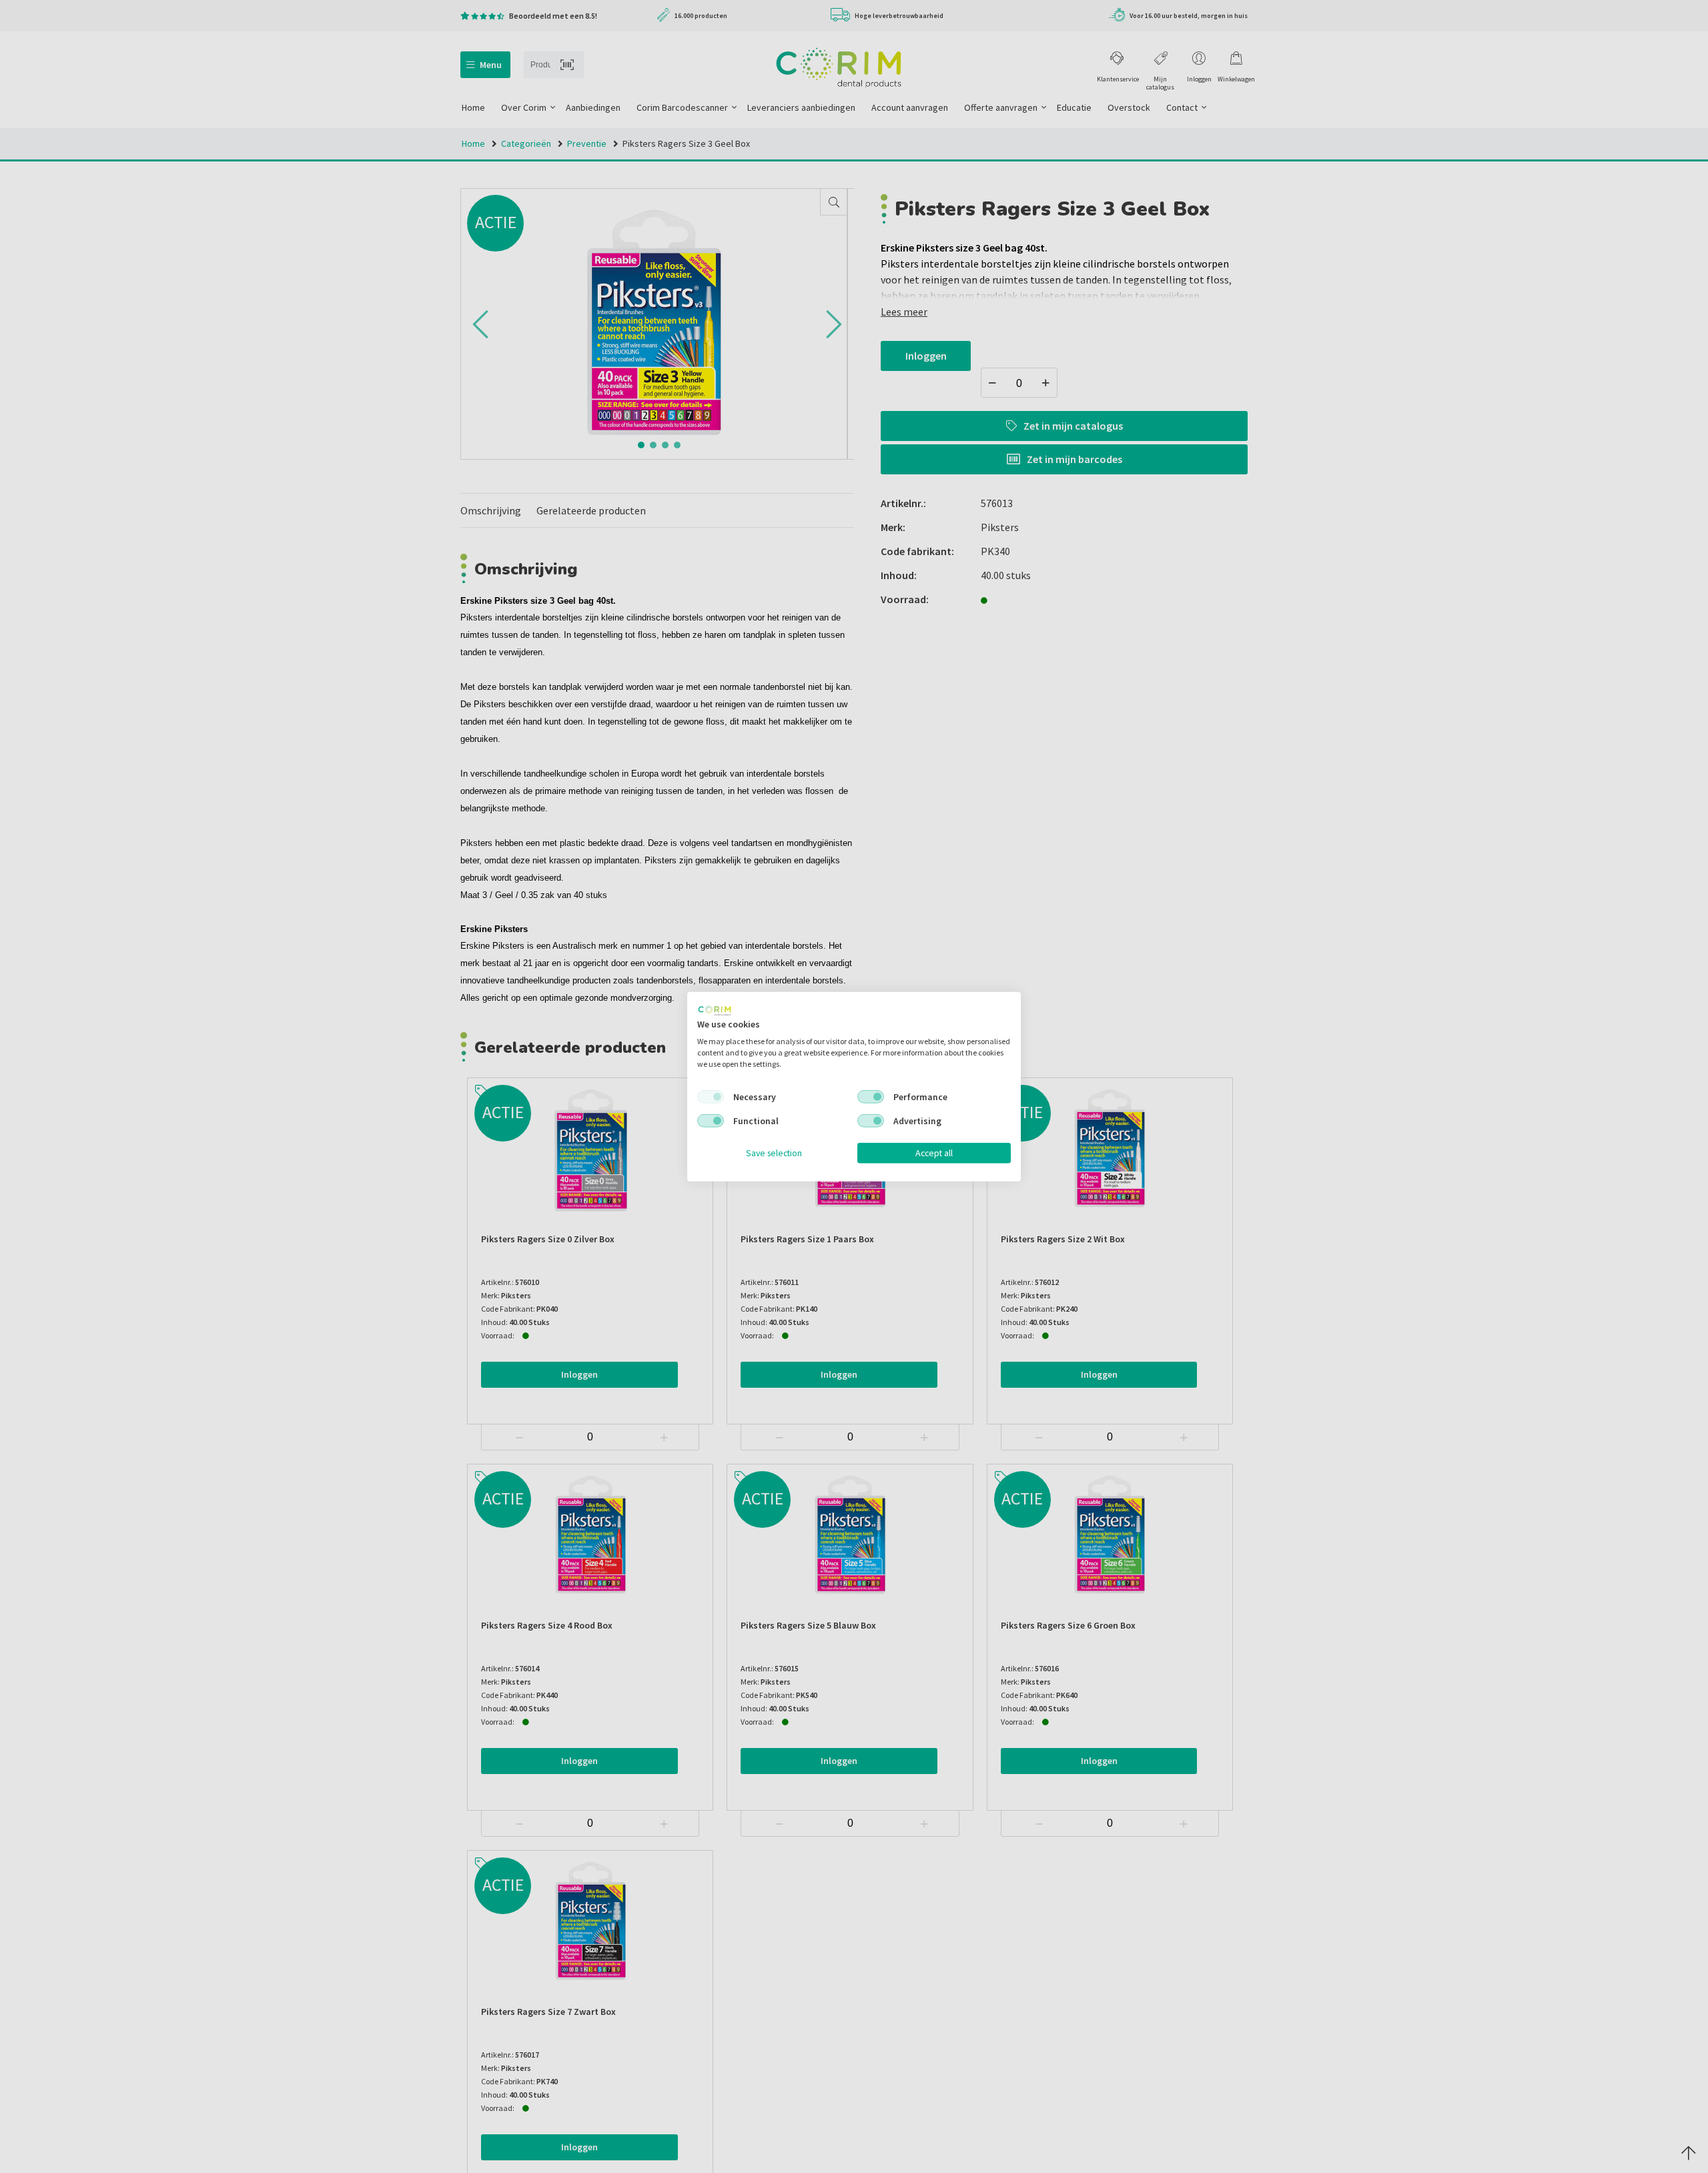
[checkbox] (711, 1097)
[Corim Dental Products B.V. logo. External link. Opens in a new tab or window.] (715, 1010)
